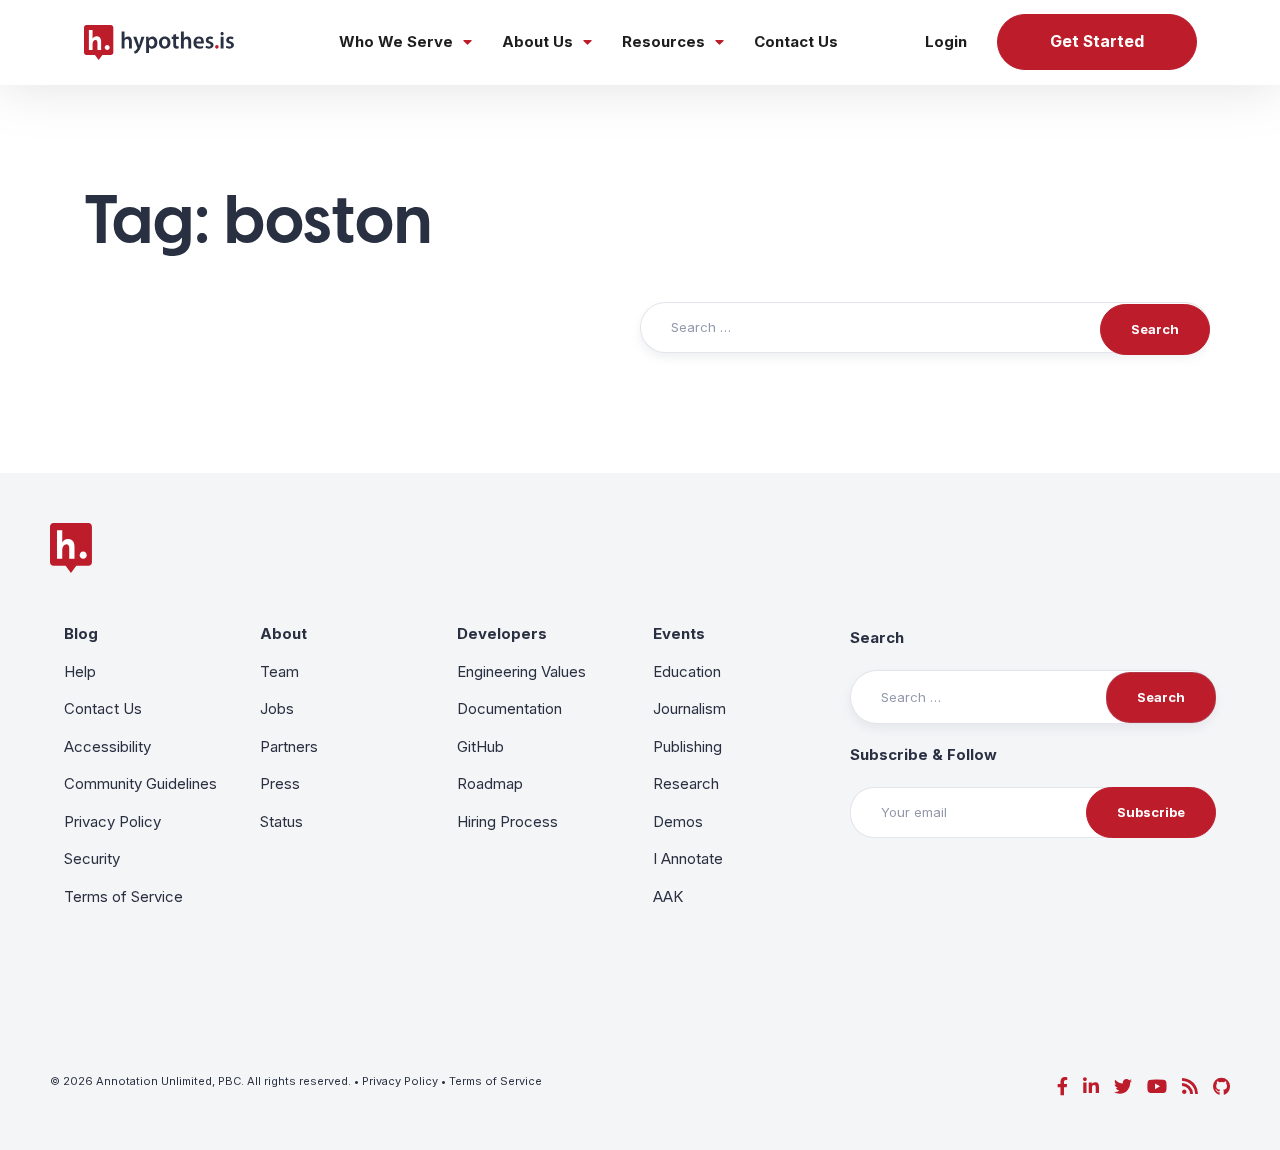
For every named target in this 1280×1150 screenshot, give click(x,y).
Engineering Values (521, 671)
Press (280, 783)
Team (279, 671)
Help (80, 671)
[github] (1221, 1086)
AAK (668, 896)
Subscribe (1151, 812)
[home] (159, 42)
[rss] (1190, 1086)
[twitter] (1123, 1086)
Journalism (689, 708)
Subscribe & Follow (923, 754)
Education (687, 671)
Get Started (1097, 41)
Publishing (687, 746)
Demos (678, 821)
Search (877, 637)
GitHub (480, 746)
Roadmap (490, 783)
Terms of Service (123, 896)
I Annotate (688, 858)
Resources (663, 41)
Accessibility (107, 746)
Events (679, 633)
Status (281, 821)
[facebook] (1062, 1086)
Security (92, 858)
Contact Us (796, 41)
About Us (537, 41)
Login (946, 41)
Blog (81, 633)
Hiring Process (507, 821)
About (283, 633)
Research (686, 783)
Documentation (509, 708)
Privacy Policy (112, 821)
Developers (502, 633)
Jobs (277, 708)
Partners (289, 746)
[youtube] (1157, 1086)
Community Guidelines (140, 783)
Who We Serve (396, 41)
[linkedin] (1091, 1086)
